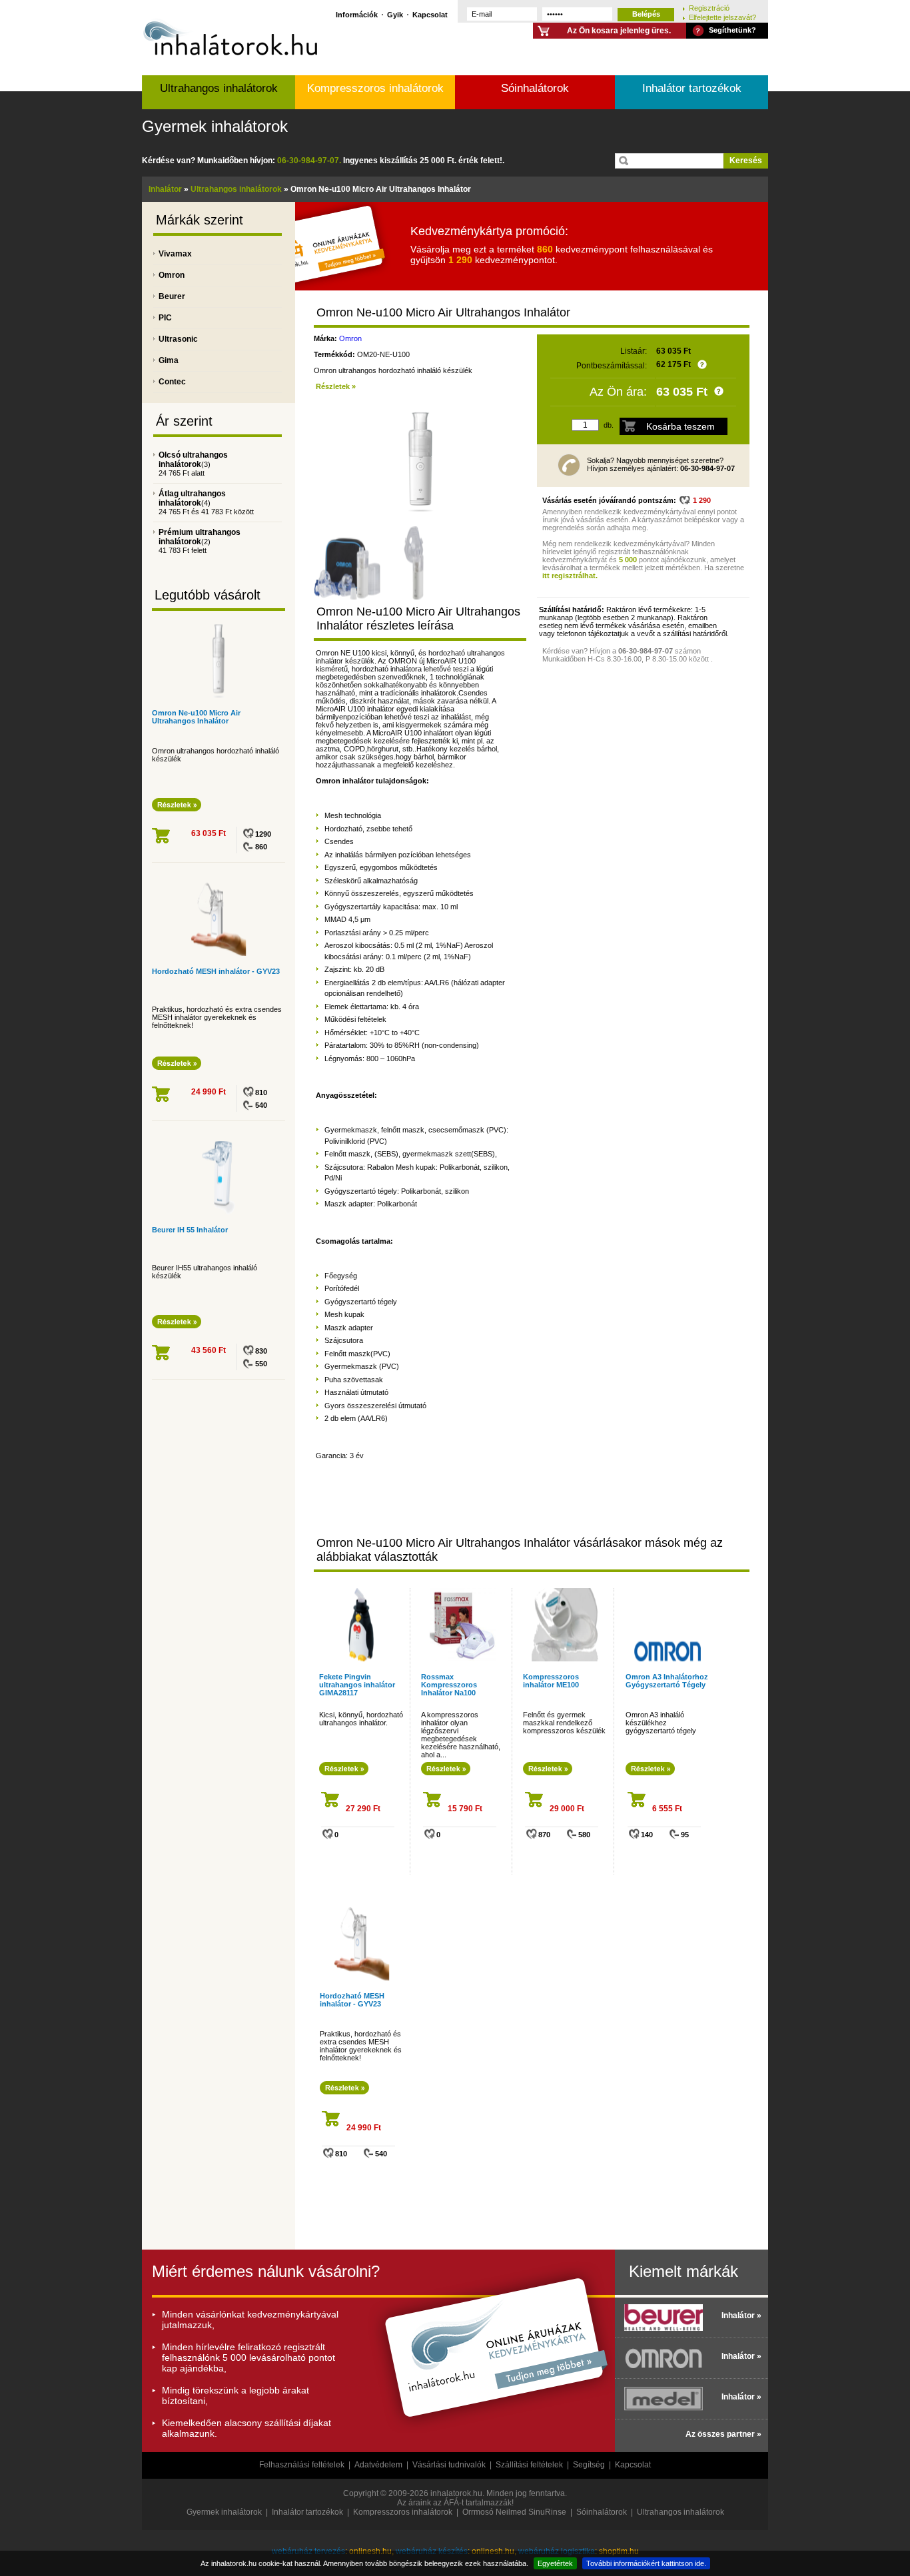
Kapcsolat (430, 14)
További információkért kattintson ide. (646, 2563)
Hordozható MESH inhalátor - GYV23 (216, 971)
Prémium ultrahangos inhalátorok (200, 537)
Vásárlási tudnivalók (449, 2465)
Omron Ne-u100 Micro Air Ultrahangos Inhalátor (196, 717)
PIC (165, 318)
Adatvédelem (378, 2465)
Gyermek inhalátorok (215, 126)
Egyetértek (555, 2563)
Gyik (395, 14)
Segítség (589, 2465)
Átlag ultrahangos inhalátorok (192, 498)
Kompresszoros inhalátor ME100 (551, 1681)
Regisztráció (709, 8)
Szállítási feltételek (529, 2465)
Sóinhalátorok (535, 88)
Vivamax (175, 254)
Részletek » (336, 386)
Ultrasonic (178, 339)
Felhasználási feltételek (302, 2465)
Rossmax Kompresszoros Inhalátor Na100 (449, 1685)
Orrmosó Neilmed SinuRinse (514, 2512)
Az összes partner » (723, 2434)
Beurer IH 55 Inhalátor (190, 1230)
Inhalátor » (741, 2316)
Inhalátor (165, 189)
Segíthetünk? (732, 30)
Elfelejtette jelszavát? (722, 17)
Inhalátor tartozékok (692, 88)
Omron (172, 275)
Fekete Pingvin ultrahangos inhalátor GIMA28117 (357, 1685)
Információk (357, 14)
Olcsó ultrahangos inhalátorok (193, 460)
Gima (169, 360)
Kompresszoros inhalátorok (375, 88)
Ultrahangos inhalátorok (219, 88)
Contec (172, 382)
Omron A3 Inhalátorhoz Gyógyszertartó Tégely (667, 1681)
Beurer (172, 296)
